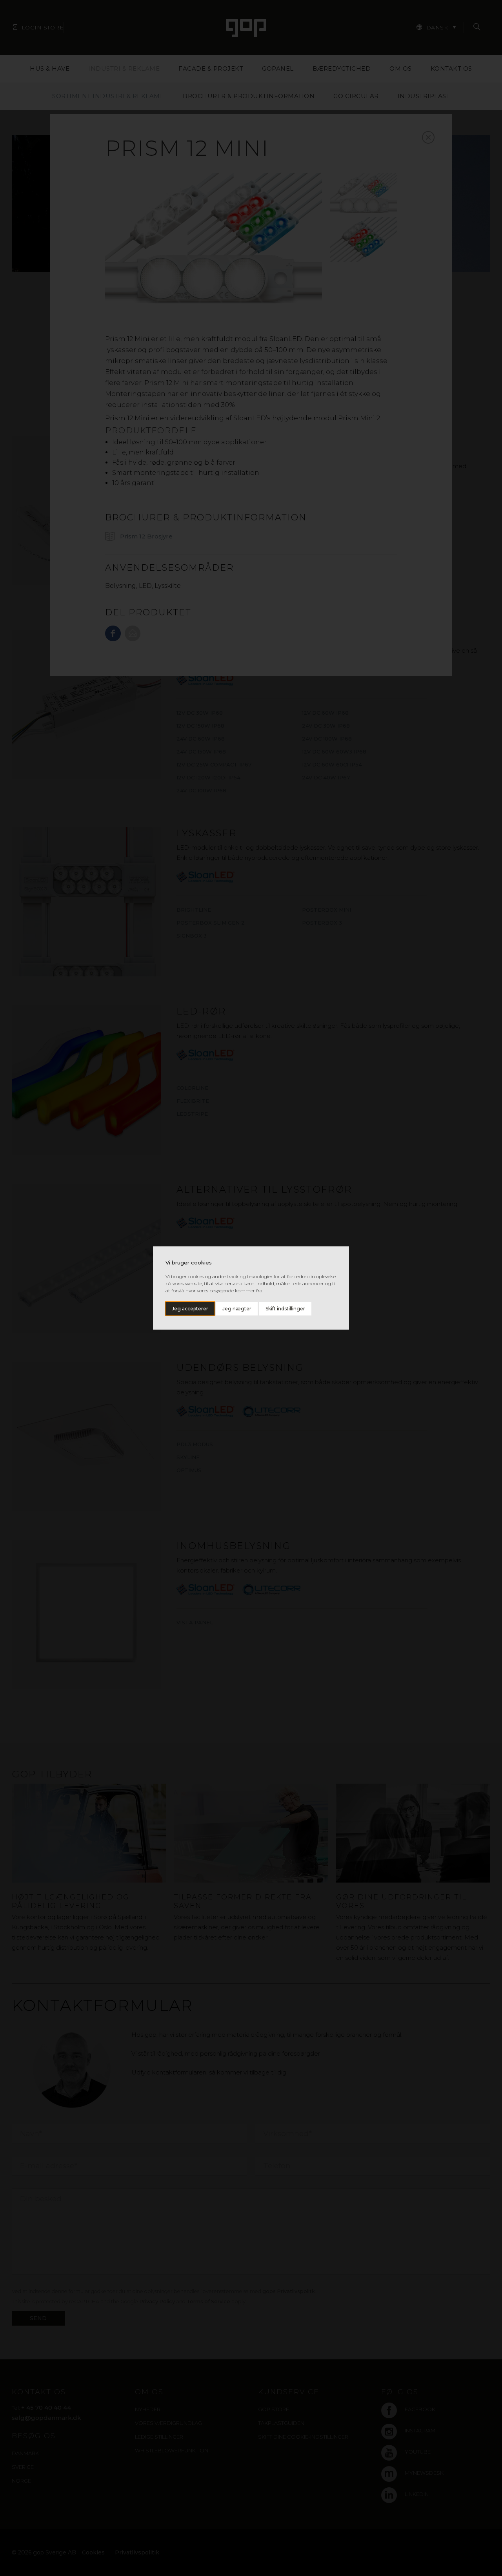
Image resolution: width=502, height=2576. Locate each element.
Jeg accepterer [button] (190, 1309)
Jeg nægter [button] (237, 1309)
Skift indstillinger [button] (285, 1309)
